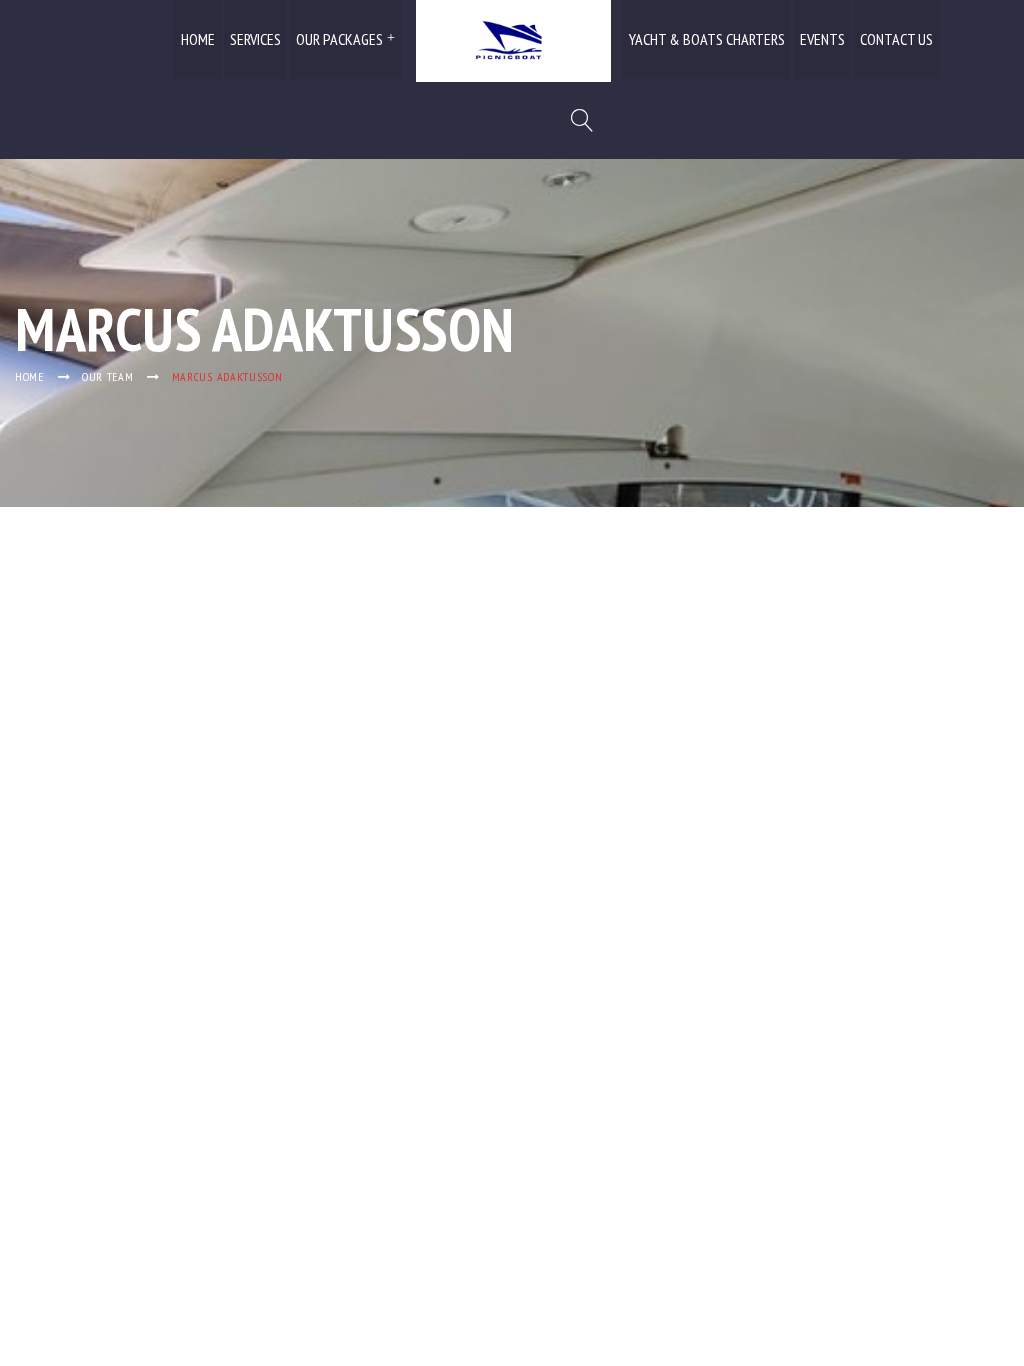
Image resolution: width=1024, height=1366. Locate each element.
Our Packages (339, 39)
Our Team (108, 376)
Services (255, 39)
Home (198, 39)
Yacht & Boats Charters (707, 39)
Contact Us (896, 39)
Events (822, 39)
